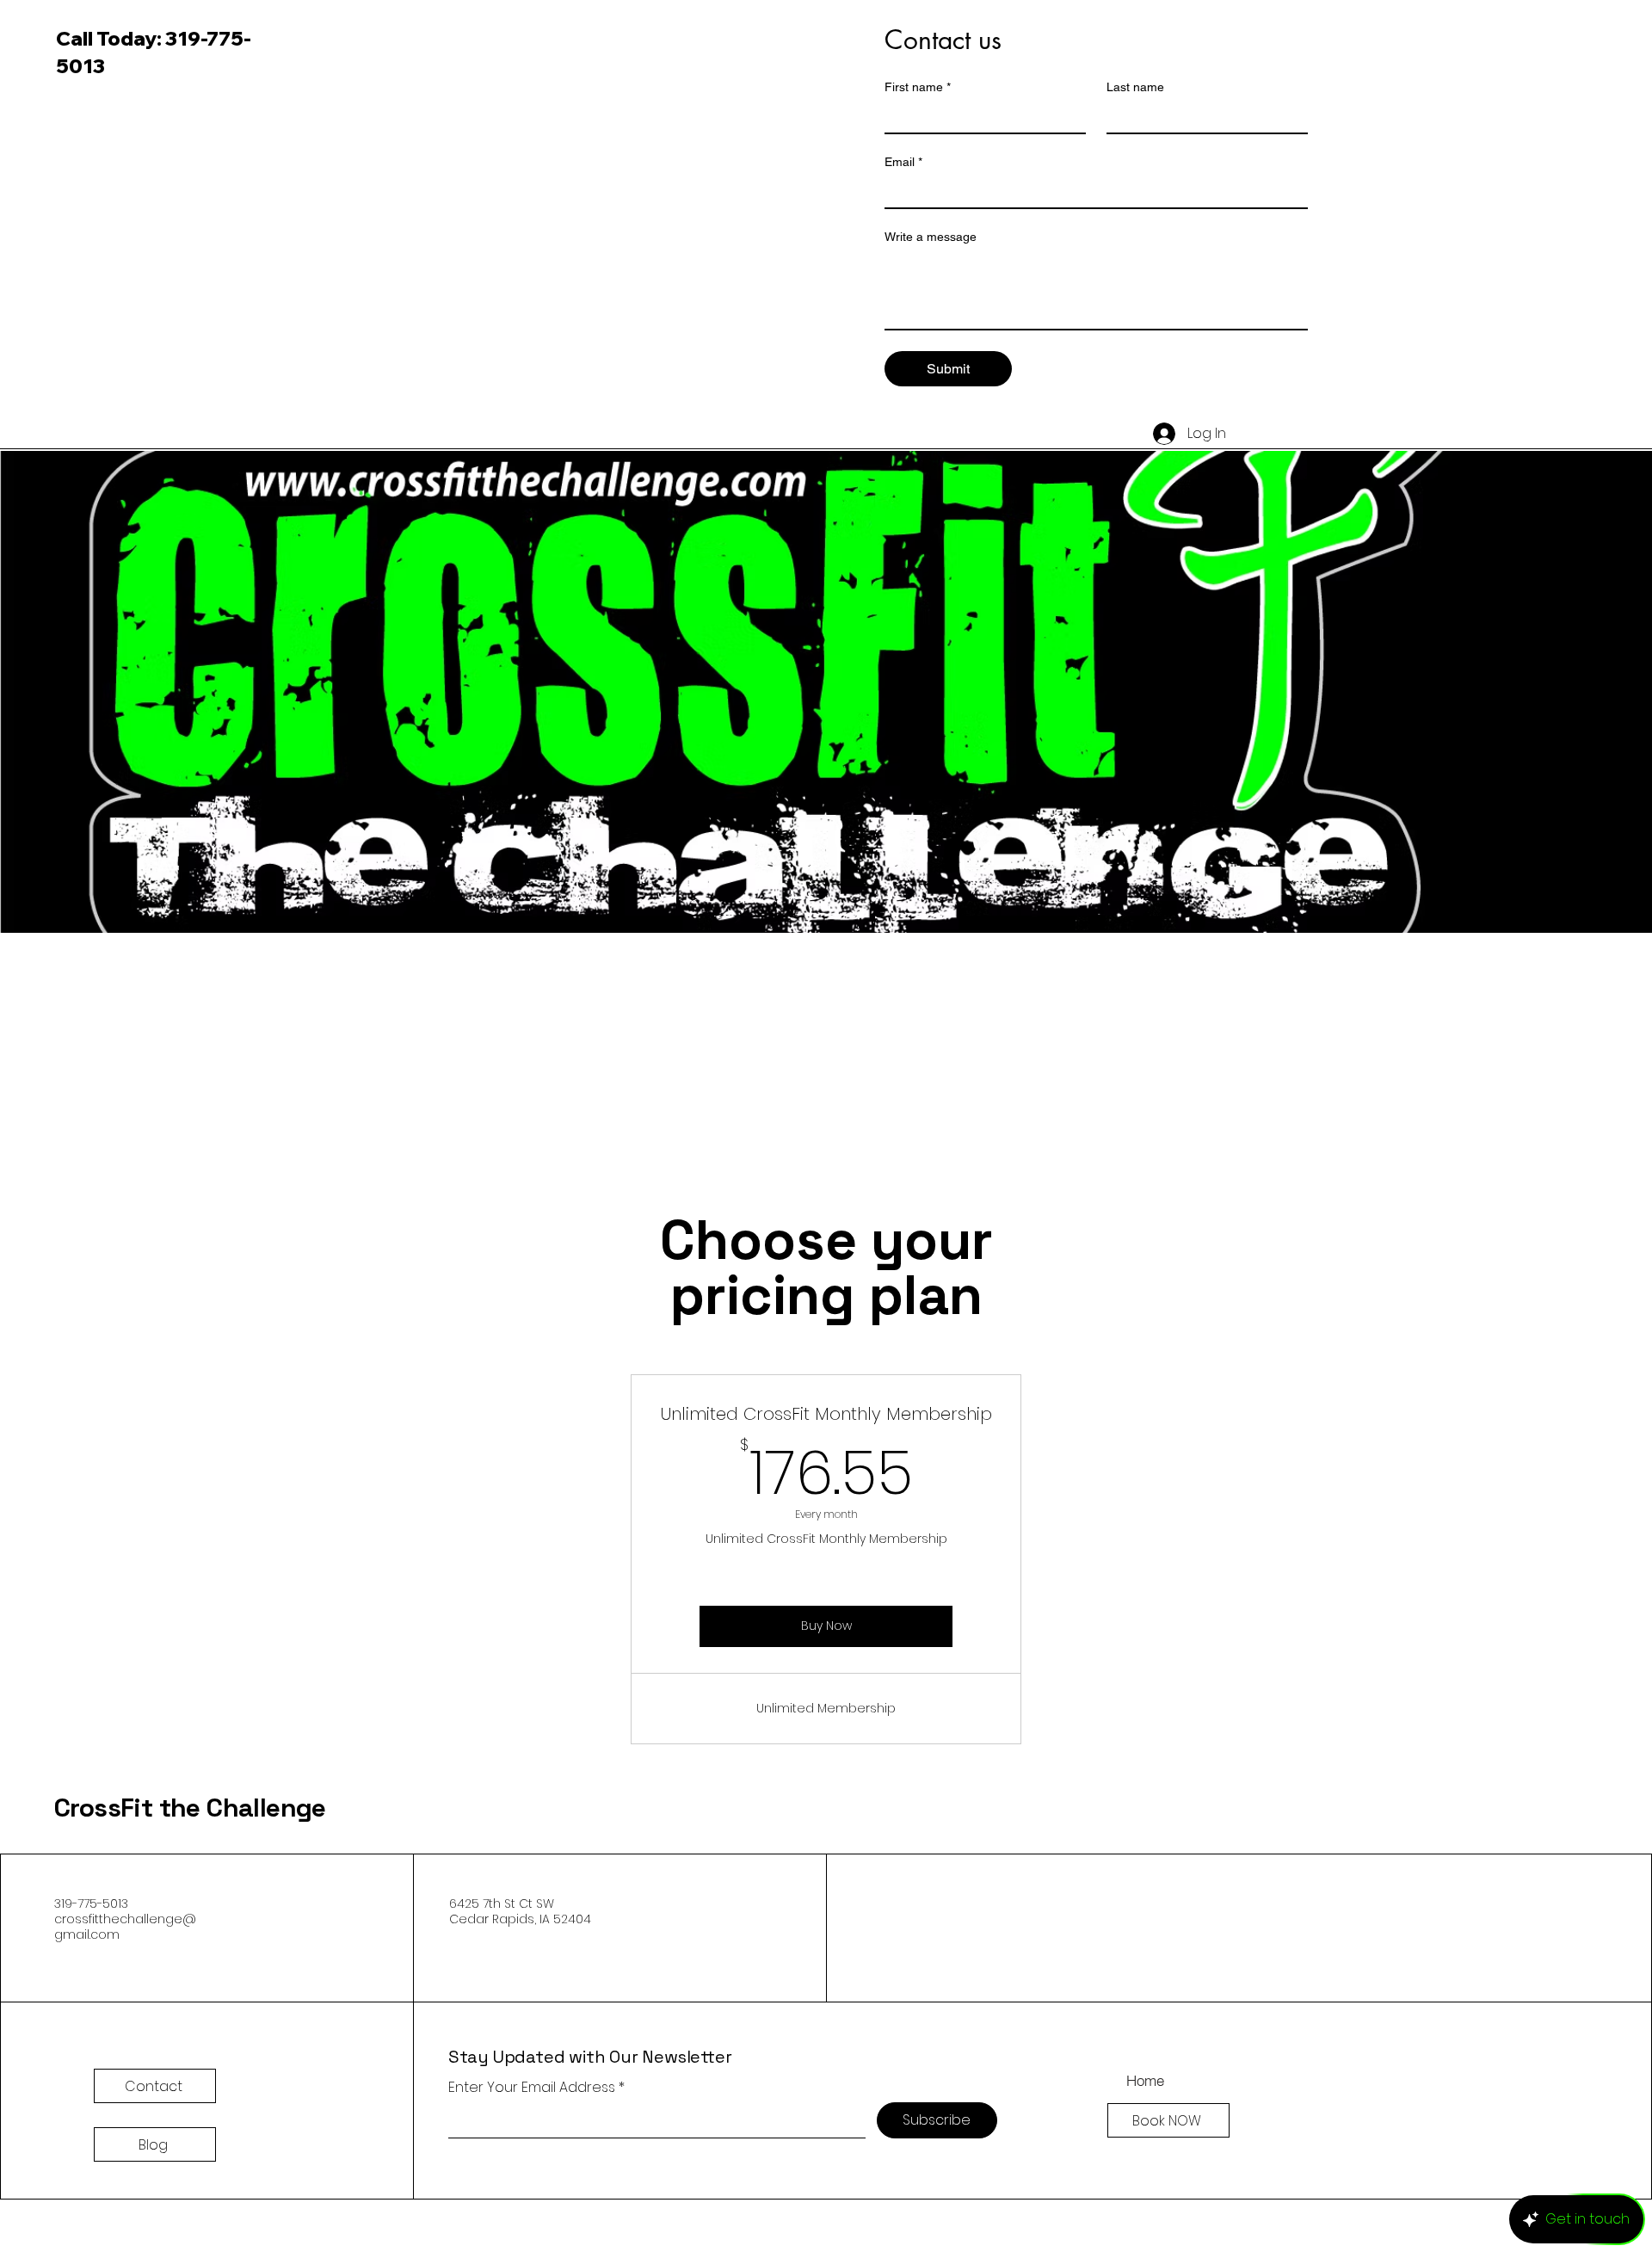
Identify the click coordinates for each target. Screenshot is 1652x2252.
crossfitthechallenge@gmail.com (125, 1927)
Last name (1135, 87)
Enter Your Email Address (532, 2088)
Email (903, 162)
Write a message (931, 237)
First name (918, 87)
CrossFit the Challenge (190, 1808)
